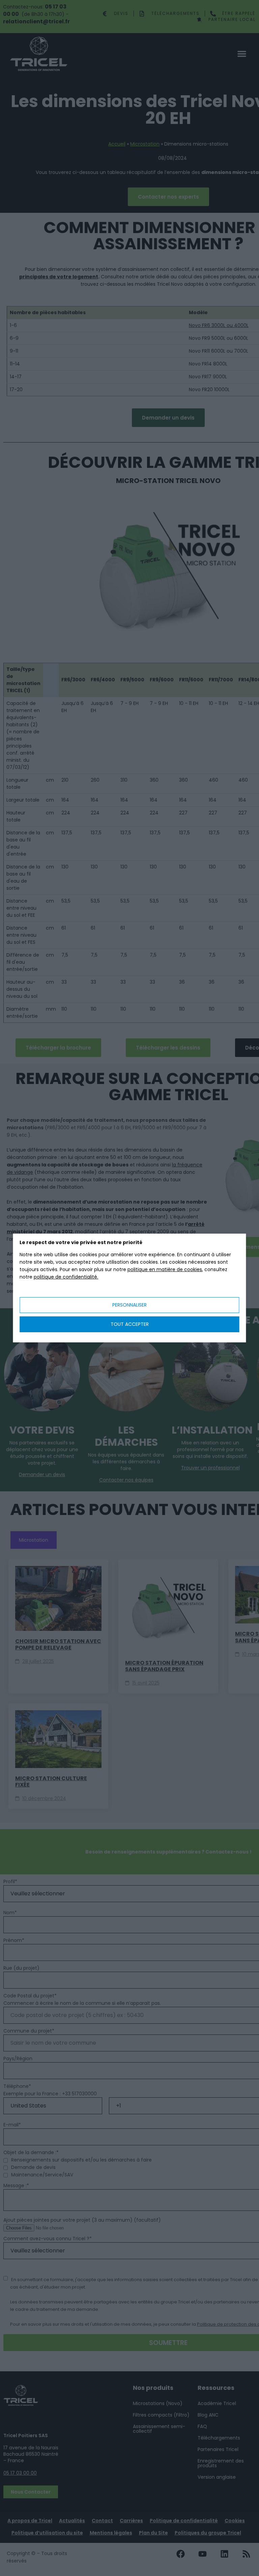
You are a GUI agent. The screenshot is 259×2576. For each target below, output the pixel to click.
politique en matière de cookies (165, 1269)
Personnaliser (129, 1305)
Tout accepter (130, 1324)
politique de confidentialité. (66, 1277)
